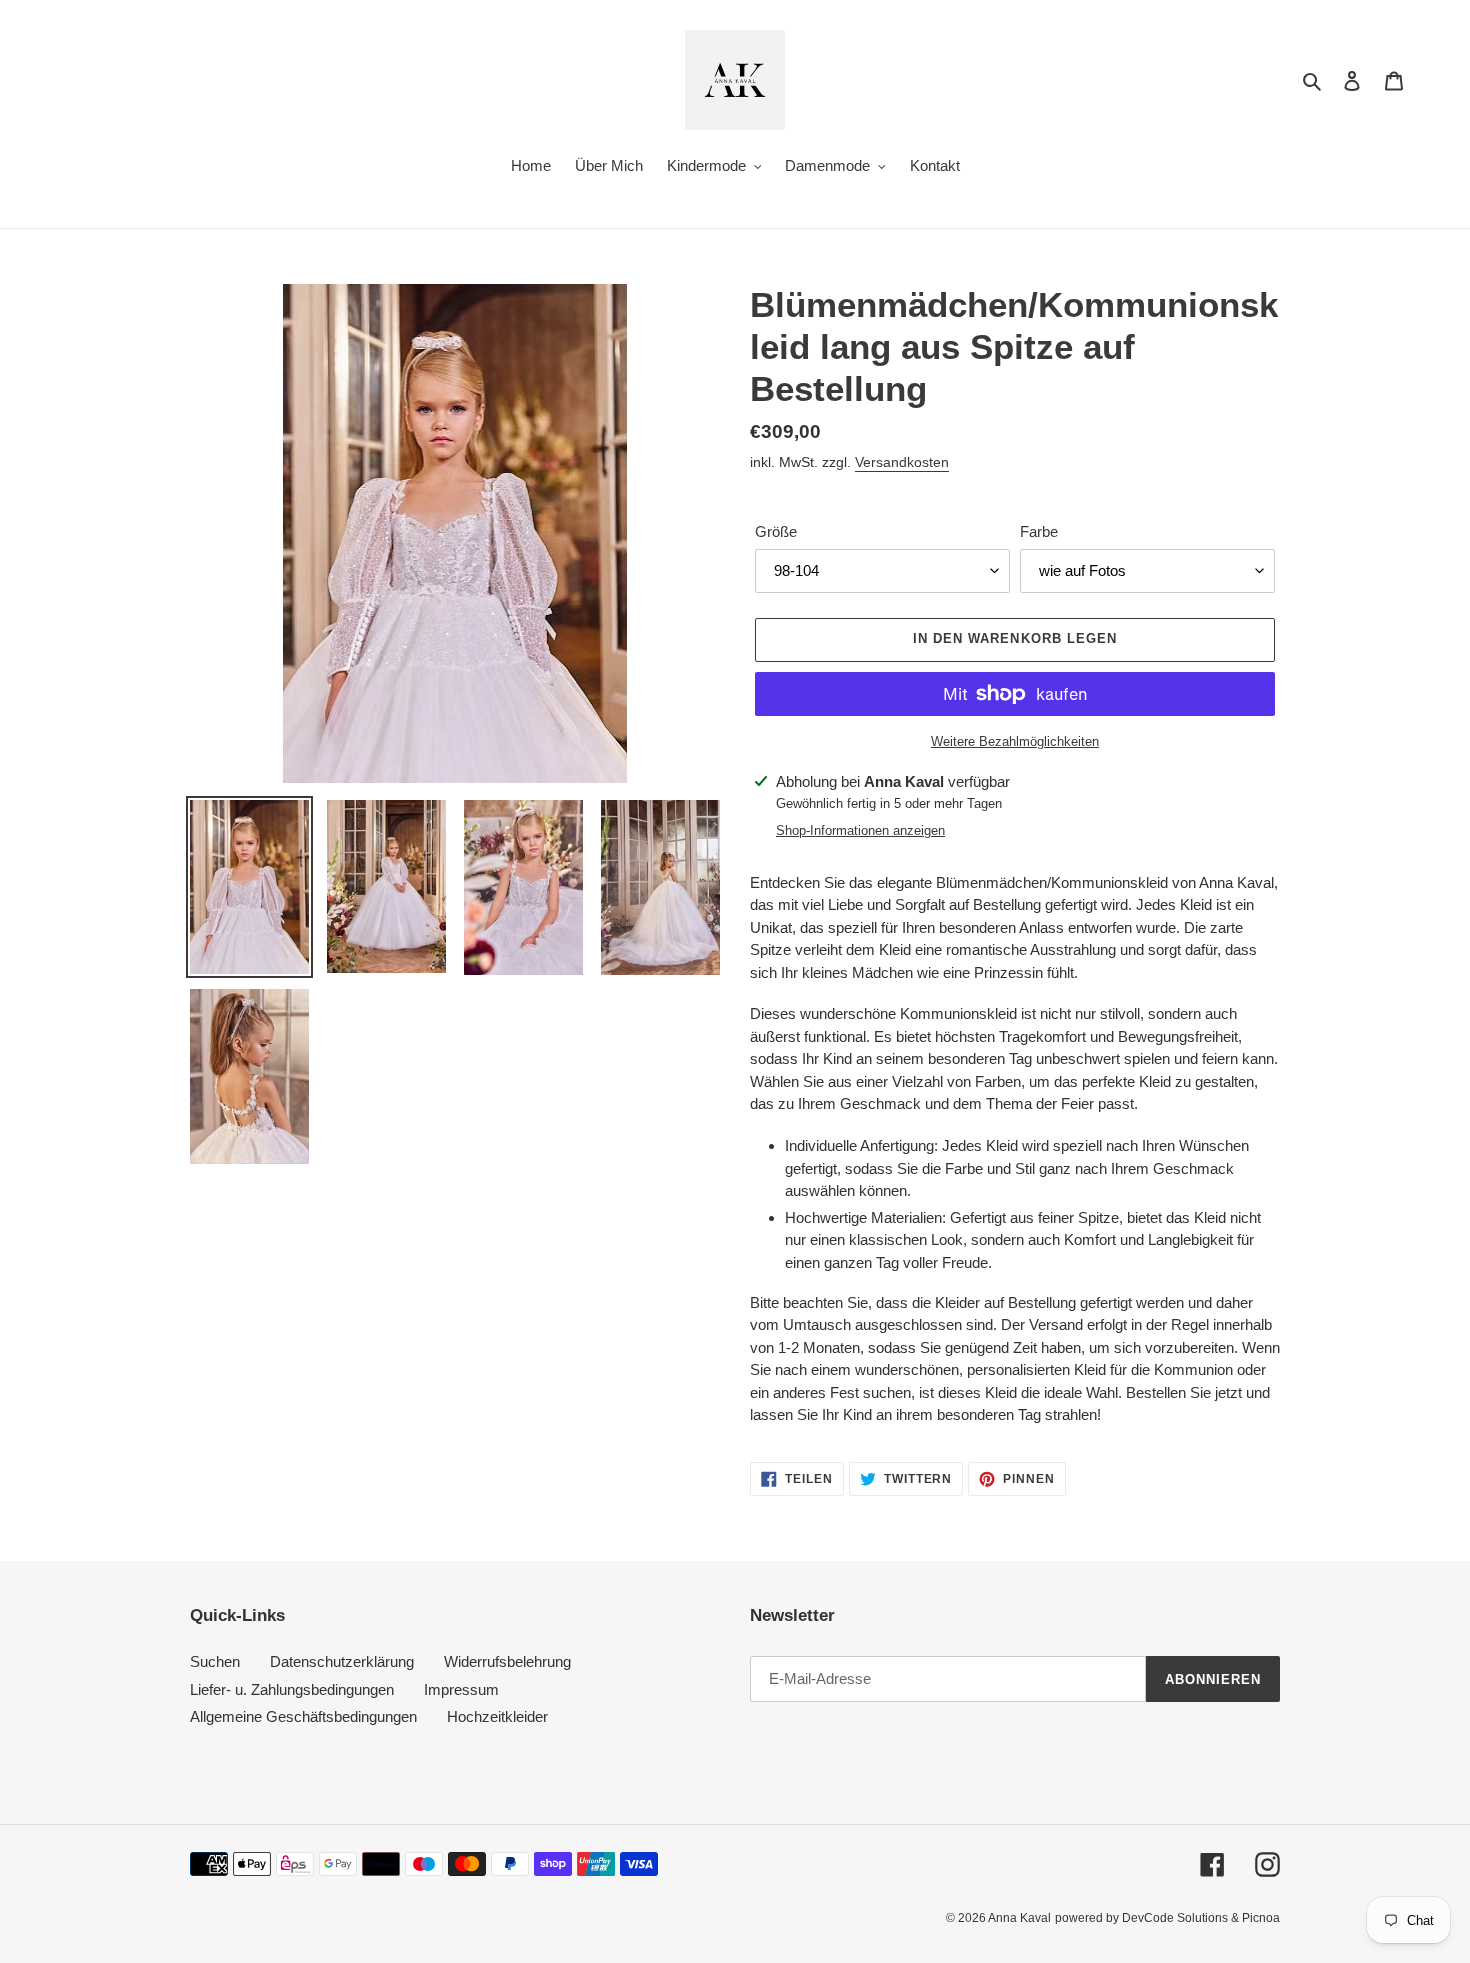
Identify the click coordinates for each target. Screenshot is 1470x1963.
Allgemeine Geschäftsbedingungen (303, 1716)
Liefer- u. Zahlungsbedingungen (292, 1689)
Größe (776, 531)
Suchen (215, 1661)
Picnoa (1261, 1918)
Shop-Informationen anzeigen (860, 830)
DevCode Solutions (1175, 1918)
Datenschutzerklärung (342, 1661)
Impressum (461, 1689)
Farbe (1039, 531)
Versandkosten (902, 462)
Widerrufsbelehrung (507, 1661)
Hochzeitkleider (497, 1716)
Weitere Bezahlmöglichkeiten (1015, 741)
